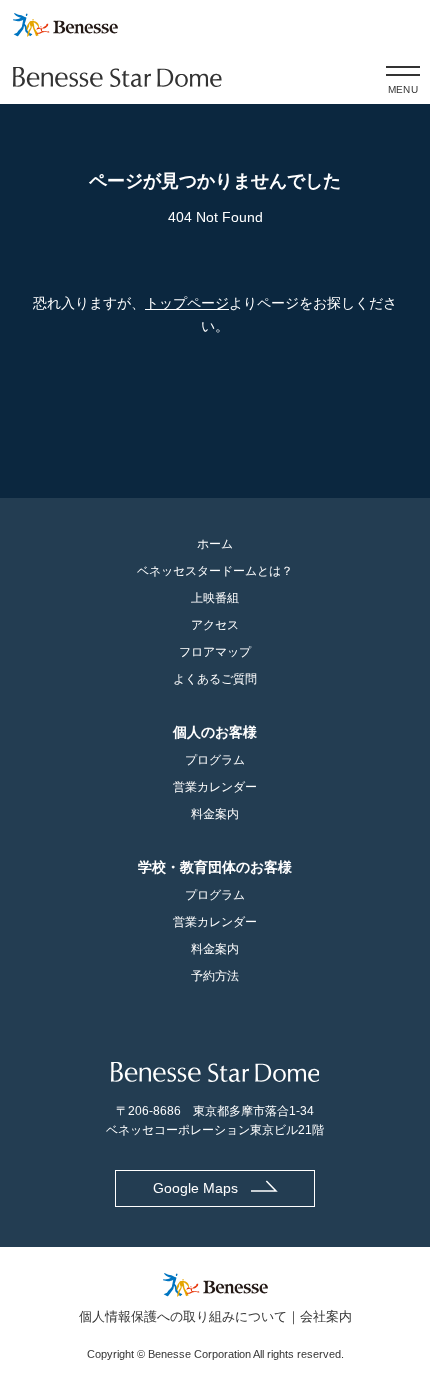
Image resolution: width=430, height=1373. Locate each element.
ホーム (215, 544)
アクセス (215, 625)
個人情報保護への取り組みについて (183, 1316)
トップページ (187, 303)
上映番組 (215, 598)
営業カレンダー (215, 787)
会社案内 (326, 1316)
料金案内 (215, 814)
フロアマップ (215, 652)
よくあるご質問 (215, 679)
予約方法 (215, 976)
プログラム (215, 760)
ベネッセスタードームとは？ (215, 571)
